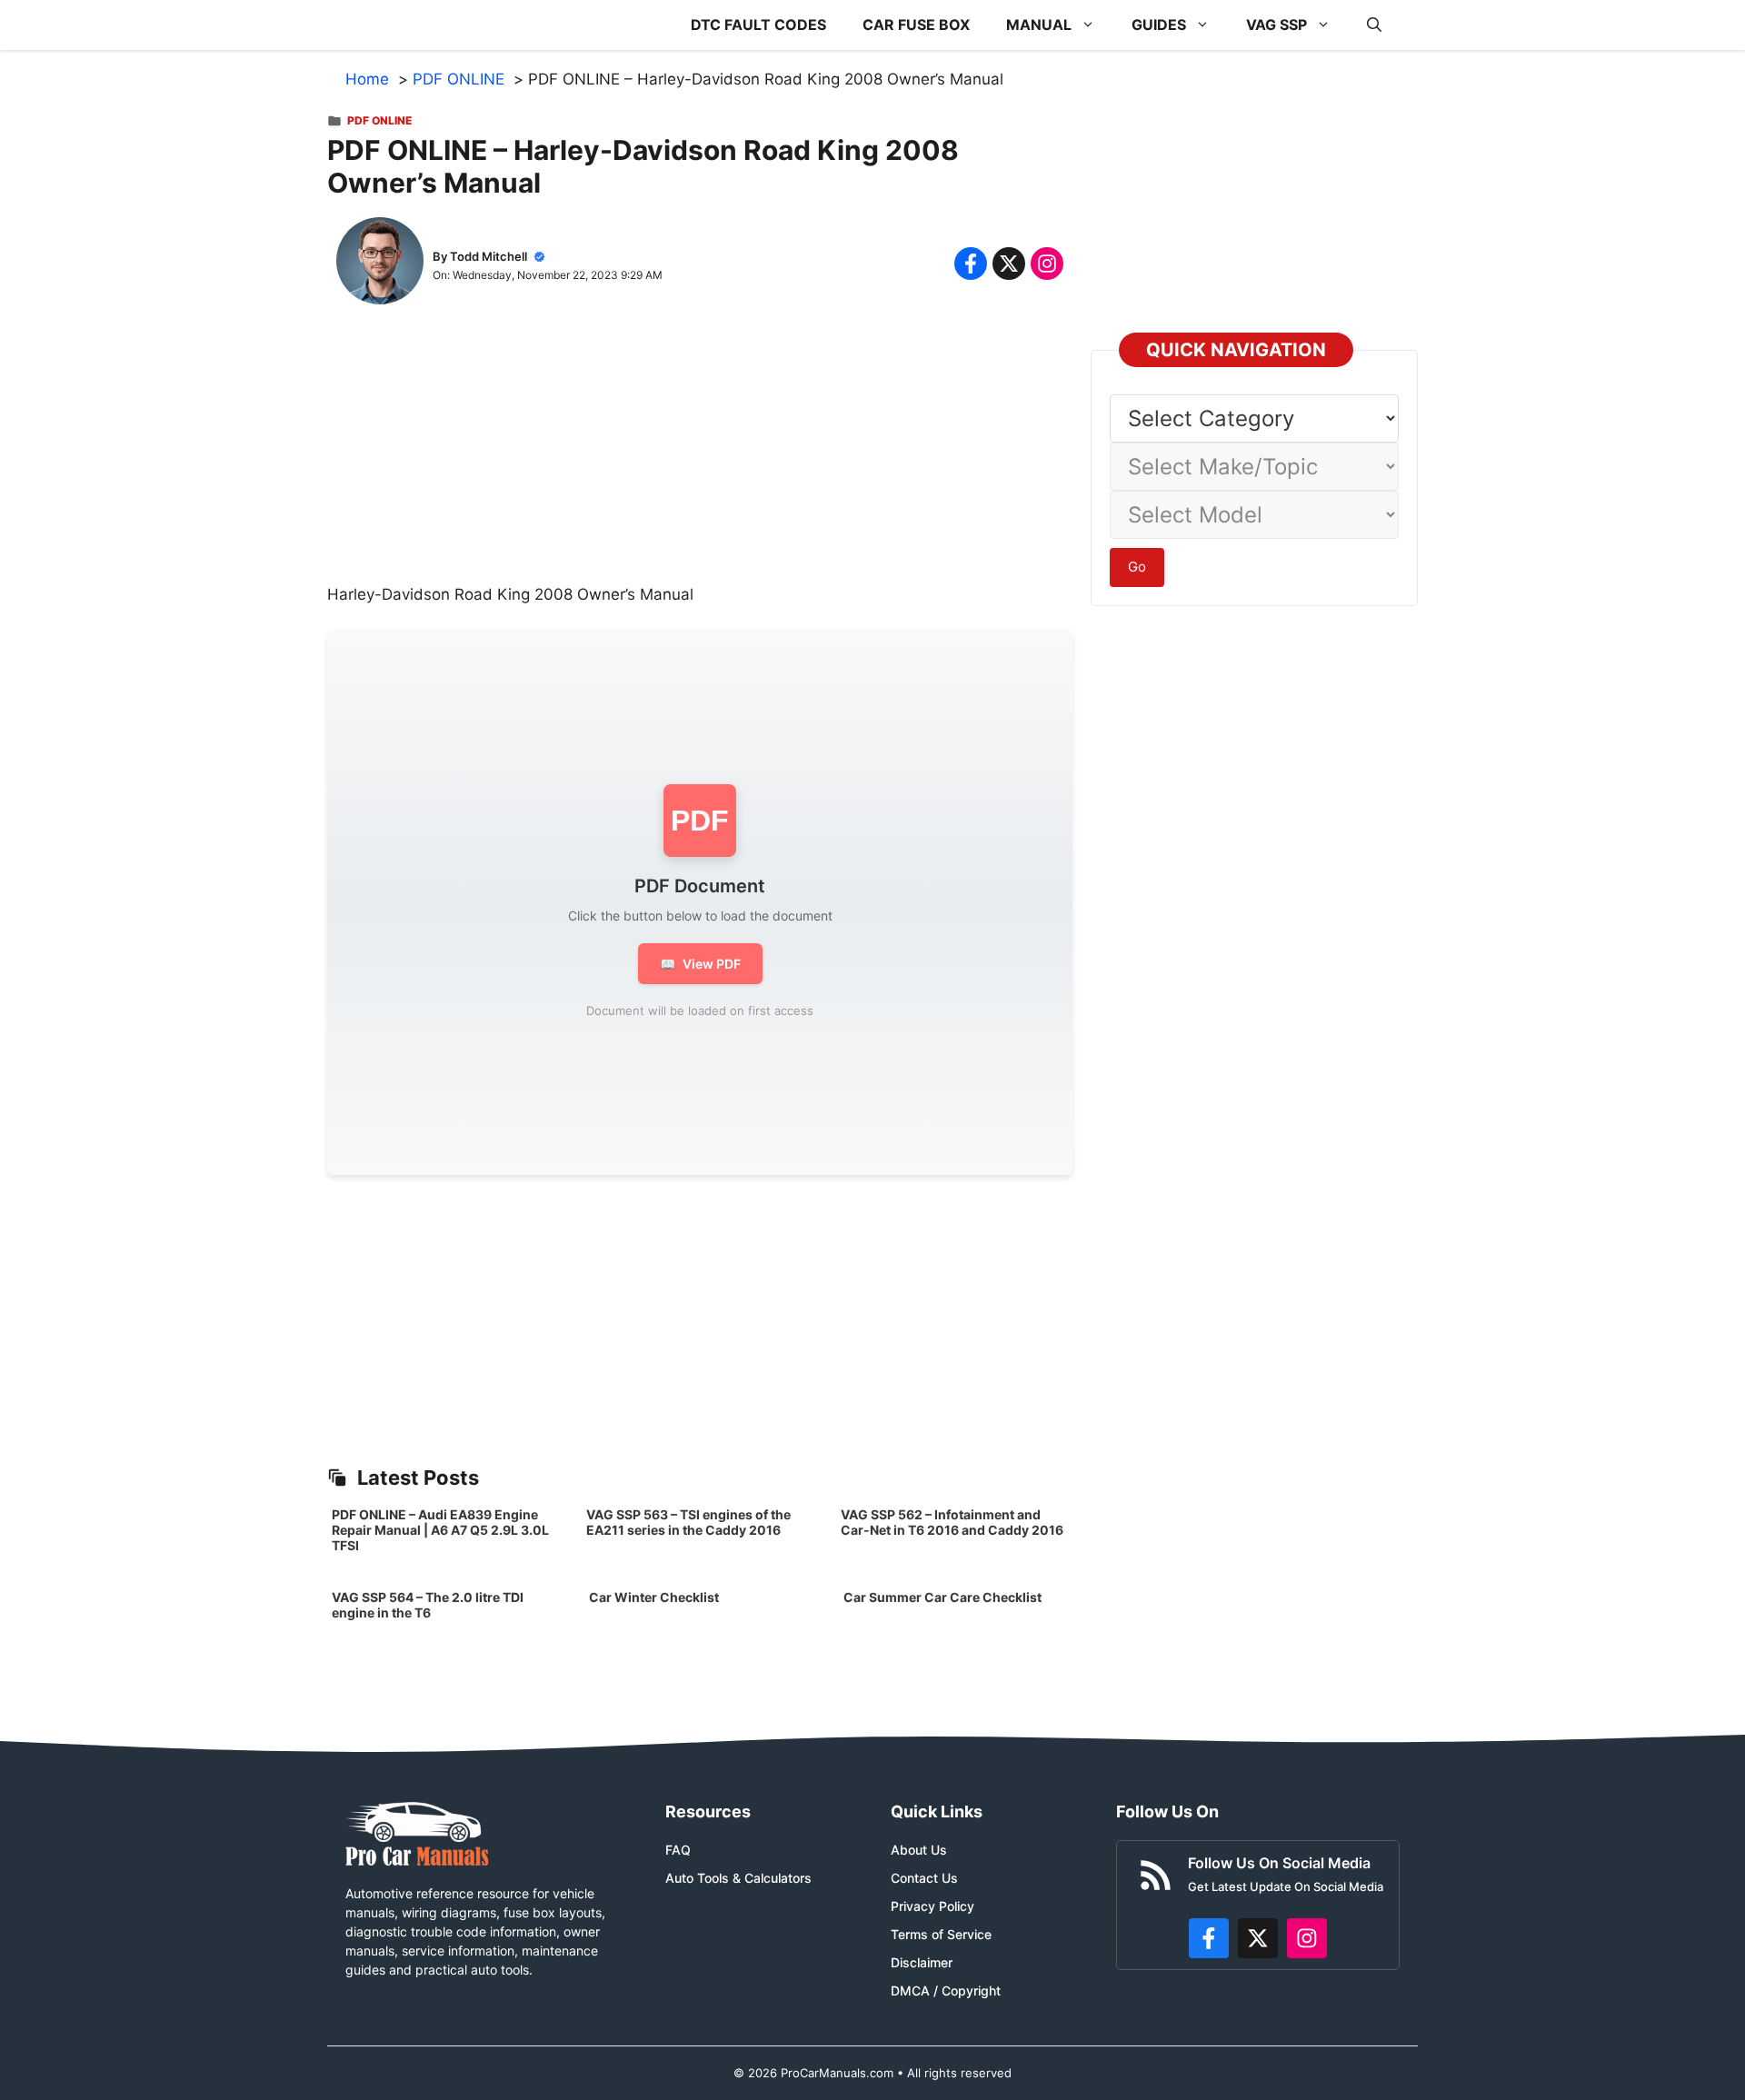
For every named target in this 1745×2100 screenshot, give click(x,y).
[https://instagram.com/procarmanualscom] (1307, 1938)
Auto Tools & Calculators (738, 1878)
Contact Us (924, 1878)
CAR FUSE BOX (916, 25)
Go (1137, 567)
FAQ (678, 1850)
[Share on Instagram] (1047, 264)
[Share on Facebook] (971, 264)
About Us (919, 1850)
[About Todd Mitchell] (380, 264)
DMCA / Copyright (946, 1991)
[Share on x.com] (1009, 264)
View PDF (700, 964)
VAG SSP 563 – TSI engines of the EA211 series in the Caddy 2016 (688, 1522)
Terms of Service (941, 1934)
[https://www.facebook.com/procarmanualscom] (1209, 1938)
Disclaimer (922, 1962)
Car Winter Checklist (653, 1597)
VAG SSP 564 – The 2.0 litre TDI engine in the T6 (428, 1605)
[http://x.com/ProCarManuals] (1258, 1938)
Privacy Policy (932, 1906)
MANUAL (1039, 25)
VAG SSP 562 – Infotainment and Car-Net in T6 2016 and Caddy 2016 (952, 1522)
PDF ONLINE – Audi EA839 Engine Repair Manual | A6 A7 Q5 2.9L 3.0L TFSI (440, 1530)
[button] (1374, 25)
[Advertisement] (700, 456)
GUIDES (1159, 25)
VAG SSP (1276, 25)
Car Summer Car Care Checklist (942, 1597)
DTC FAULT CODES (758, 25)
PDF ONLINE (379, 120)
